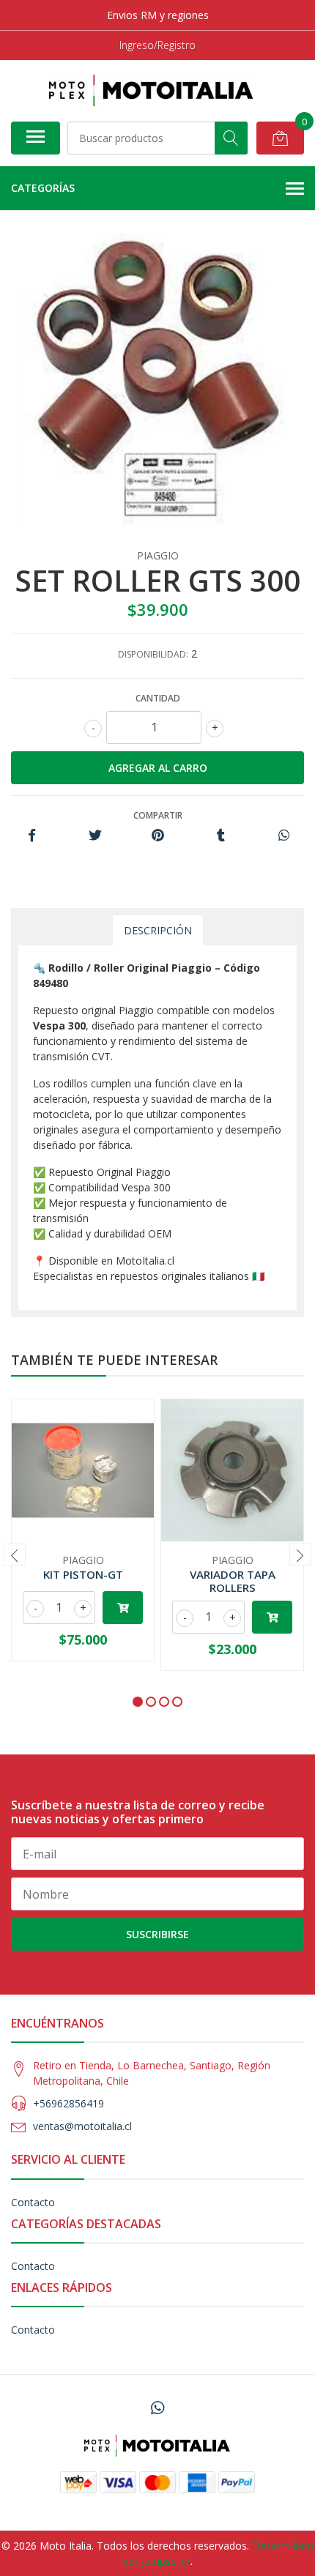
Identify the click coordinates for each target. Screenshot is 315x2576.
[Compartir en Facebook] (32, 836)
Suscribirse (157, 1934)
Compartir (158, 815)
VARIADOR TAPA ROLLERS (233, 1581)
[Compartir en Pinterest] (158, 836)
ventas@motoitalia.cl (82, 2126)
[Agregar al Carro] (123, 1608)
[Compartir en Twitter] (95, 836)
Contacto (33, 2202)
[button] (138, 1702)
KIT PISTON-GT (83, 1574)
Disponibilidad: (153, 654)
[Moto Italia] (152, 90)
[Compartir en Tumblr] (221, 836)
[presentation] (15, 1555)
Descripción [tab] (158, 930)
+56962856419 (68, 2103)
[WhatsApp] (157, 2408)
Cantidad (158, 698)
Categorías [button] (43, 188)
